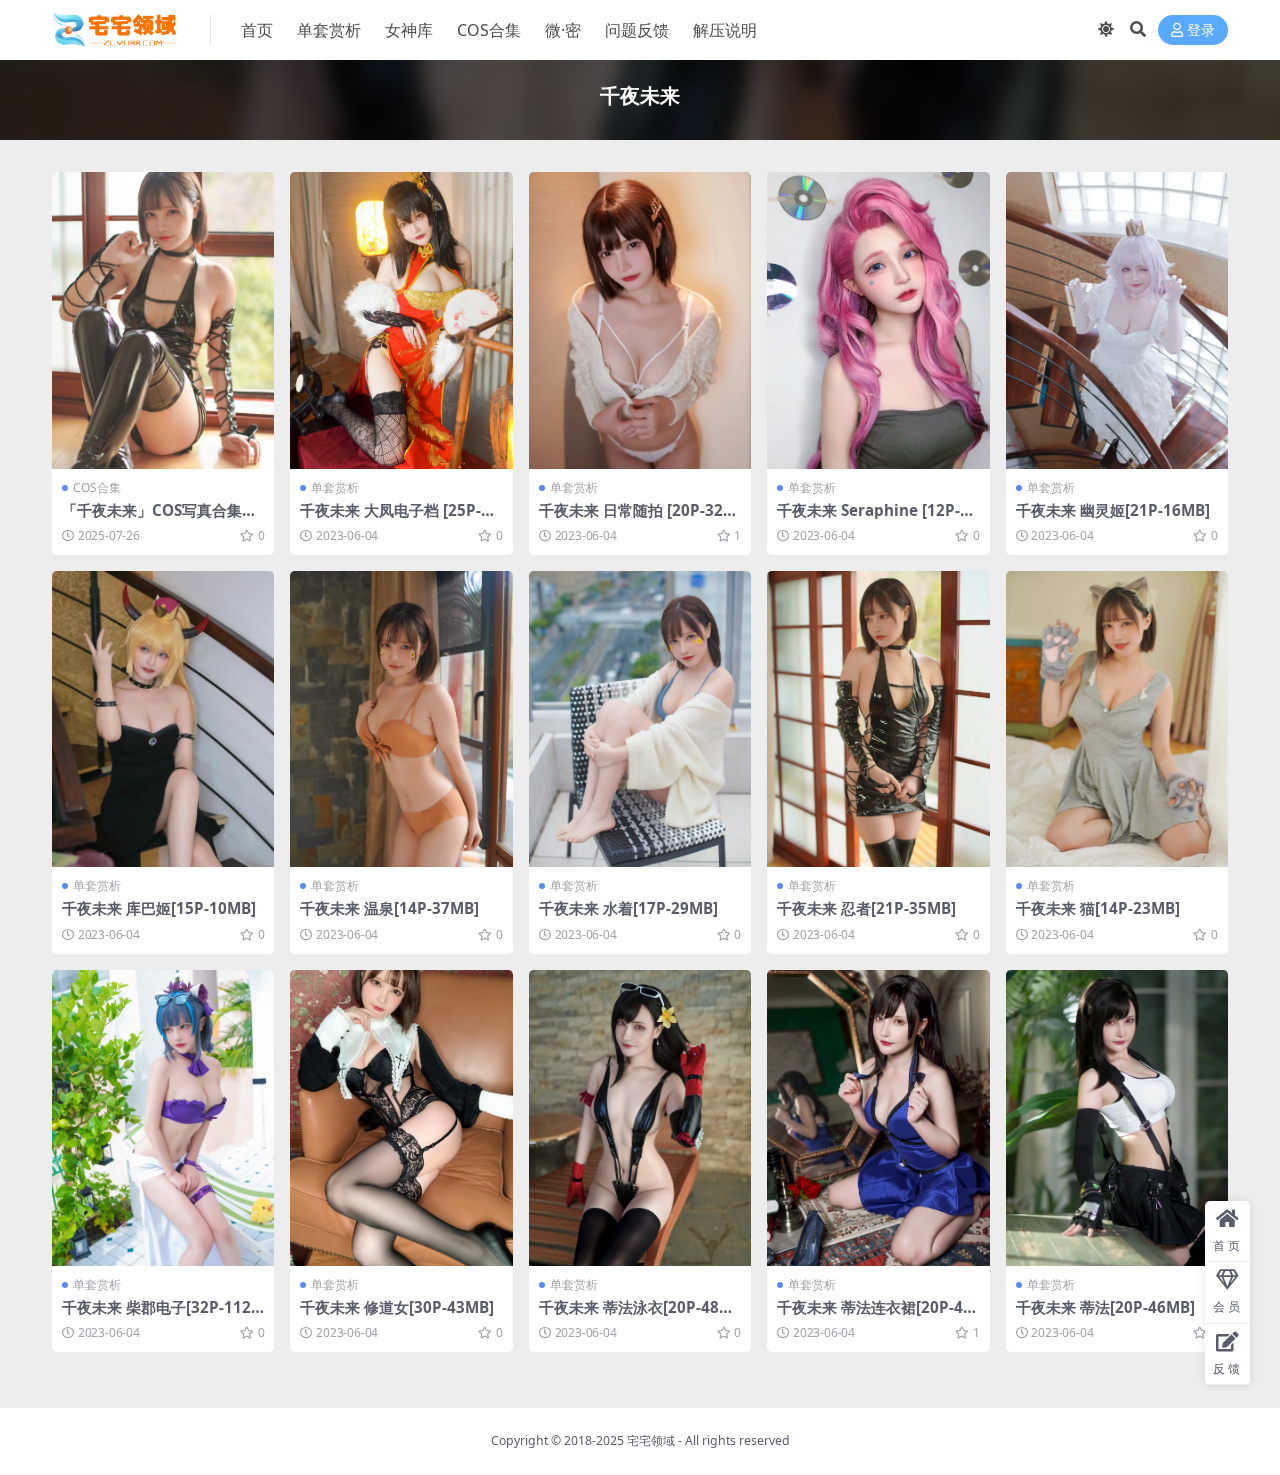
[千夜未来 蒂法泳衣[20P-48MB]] (640, 1118)
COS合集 (489, 30)
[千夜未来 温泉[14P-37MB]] (401, 719)
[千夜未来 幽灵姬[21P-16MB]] (1117, 320)
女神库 (409, 30)
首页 (257, 30)
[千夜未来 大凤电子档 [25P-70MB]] (401, 320)
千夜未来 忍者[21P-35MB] (866, 908)
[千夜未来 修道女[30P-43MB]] (401, 1118)
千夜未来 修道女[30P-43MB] (397, 1307)
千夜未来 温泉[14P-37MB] (389, 908)
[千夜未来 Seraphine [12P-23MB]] (878, 320)
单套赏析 (329, 30)
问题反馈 (637, 30)
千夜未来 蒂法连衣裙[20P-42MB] (874, 1316)
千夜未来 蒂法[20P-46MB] (1105, 1307)
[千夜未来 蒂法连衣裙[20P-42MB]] (878, 1118)
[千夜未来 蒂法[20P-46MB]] (1117, 1118)
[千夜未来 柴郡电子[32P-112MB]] (163, 1118)
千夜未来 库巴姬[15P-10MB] (159, 908)
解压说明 (725, 30)
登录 (1201, 30)
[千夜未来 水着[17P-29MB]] (640, 719)
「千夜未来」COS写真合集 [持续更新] (152, 519)
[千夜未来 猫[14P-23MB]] (1117, 719)
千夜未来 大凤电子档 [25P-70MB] (399, 519)
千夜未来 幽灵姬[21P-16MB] (1113, 510)
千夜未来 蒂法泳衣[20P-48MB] (636, 1316)
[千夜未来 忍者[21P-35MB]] (878, 719)
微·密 (563, 30)
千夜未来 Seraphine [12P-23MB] (877, 519)
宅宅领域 (651, 1440)
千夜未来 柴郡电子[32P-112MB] (156, 1316)
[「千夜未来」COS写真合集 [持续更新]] (163, 320)
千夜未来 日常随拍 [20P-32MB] (638, 519)
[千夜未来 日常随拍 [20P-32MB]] (640, 320)
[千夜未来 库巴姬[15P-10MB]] (163, 719)
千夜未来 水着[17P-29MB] (628, 908)
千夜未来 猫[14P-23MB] (1098, 908)
